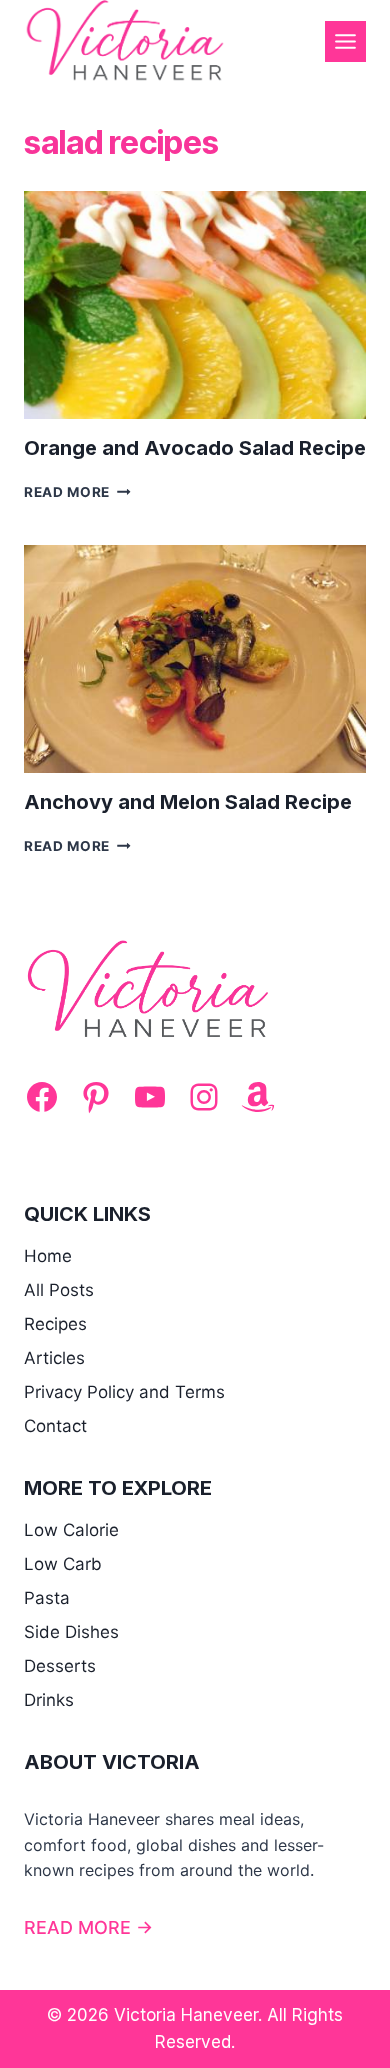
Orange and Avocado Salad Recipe (195, 448)
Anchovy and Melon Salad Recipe (188, 802)
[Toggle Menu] (345, 41)
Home (48, 1256)
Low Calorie (71, 1530)
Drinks (49, 1700)
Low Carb (63, 1564)
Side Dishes (71, 1632)
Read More (77, 492)
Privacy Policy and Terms (124, 1392)
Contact (55, 1426)
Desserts (60, 1666)
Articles (54, 1358)
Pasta (47, 1598)
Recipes (55, 1324)
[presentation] (195, 305)
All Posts (59, 1290)
